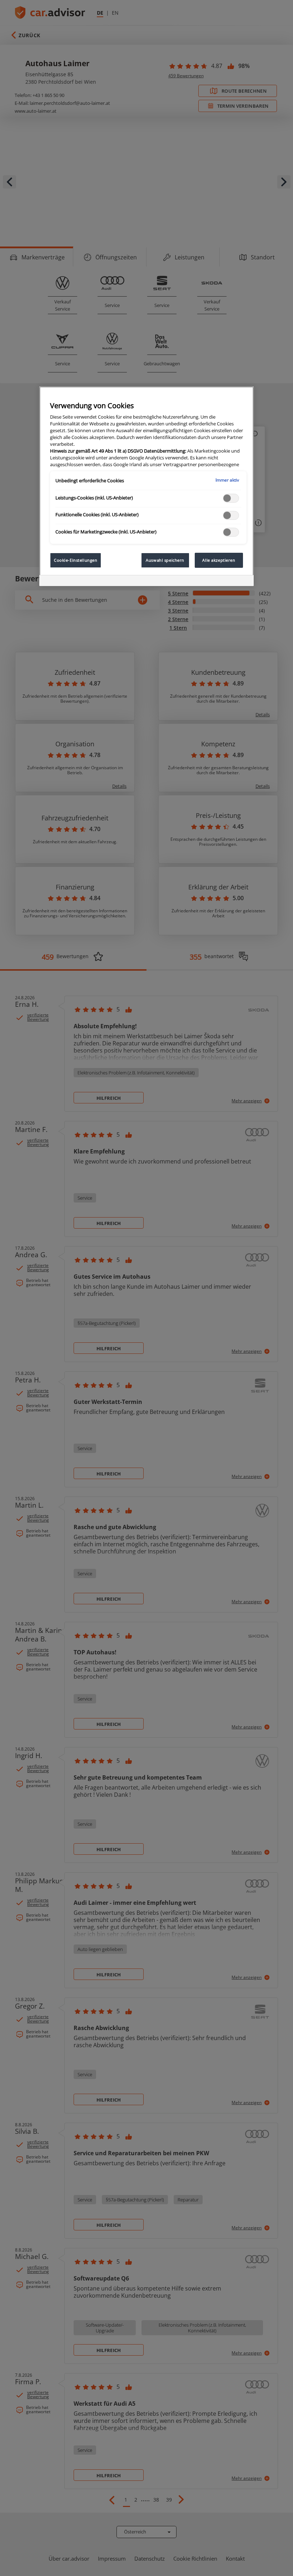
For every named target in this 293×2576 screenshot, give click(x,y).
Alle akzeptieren (219, 560)
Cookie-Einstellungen (76, 560)
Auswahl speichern (165, 560)
